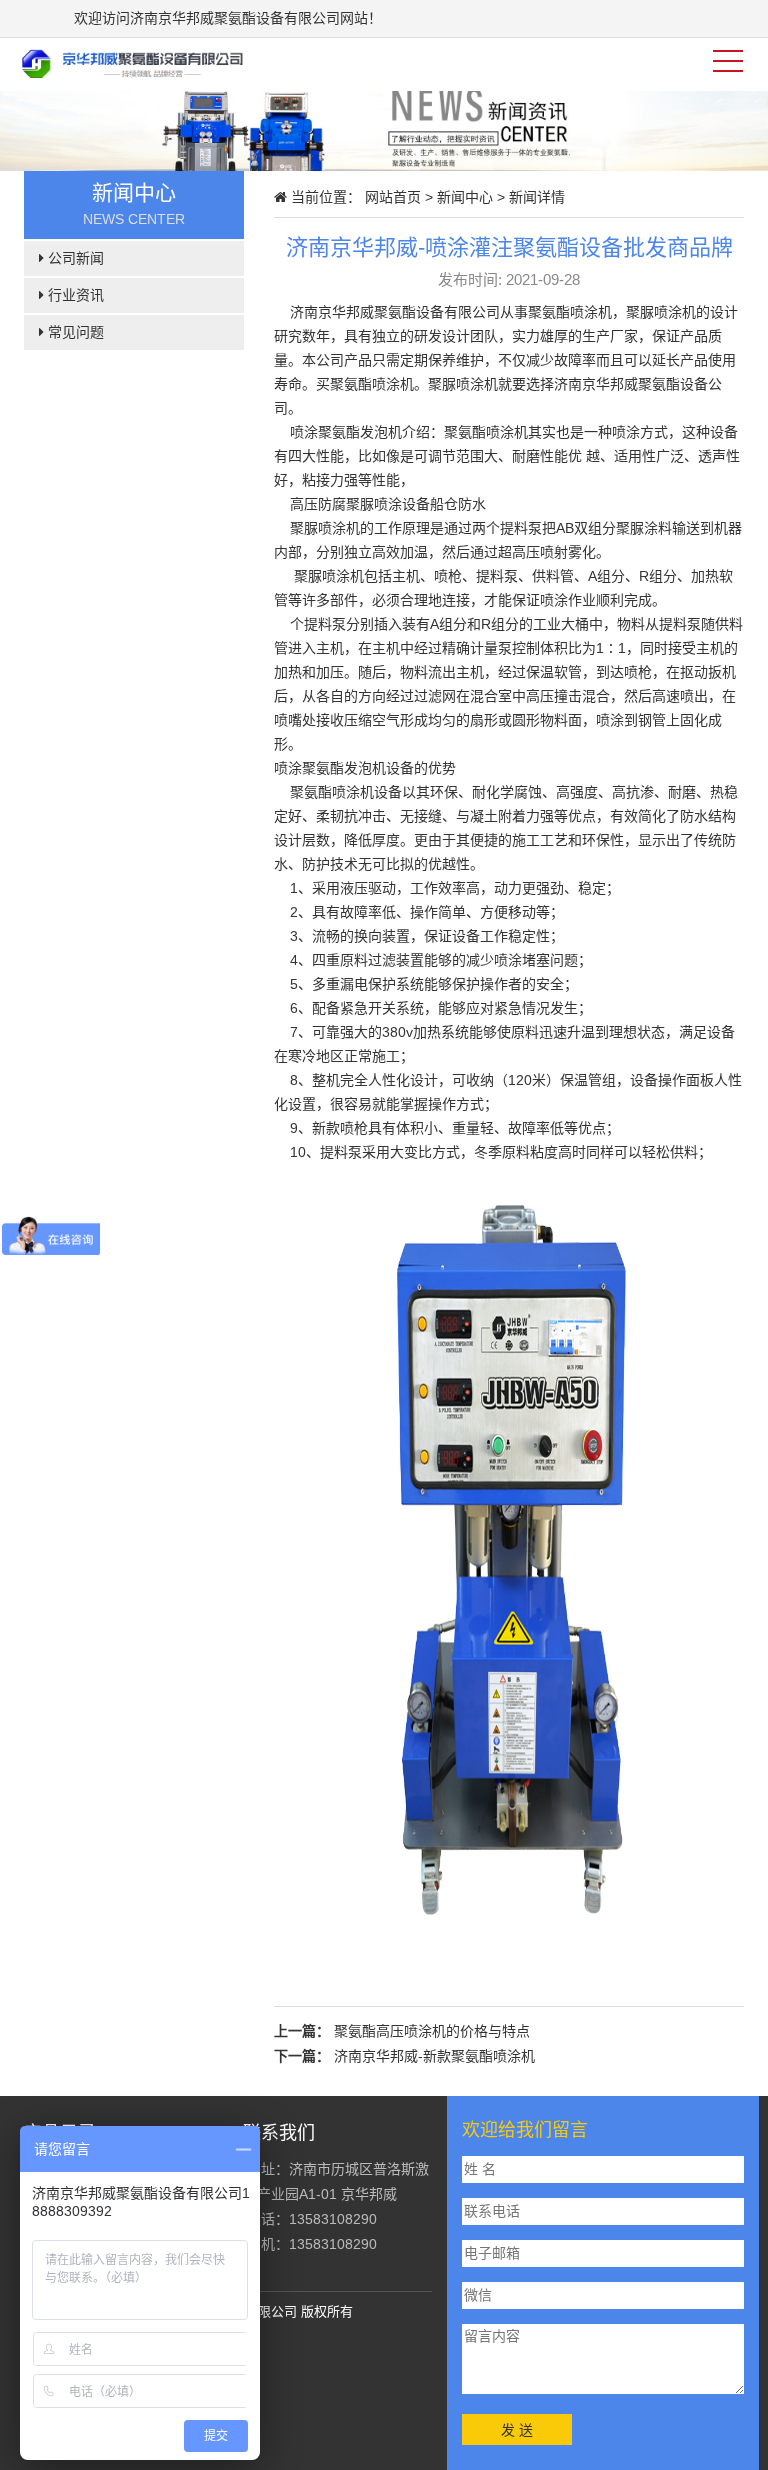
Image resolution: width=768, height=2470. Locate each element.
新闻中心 (465, 197)
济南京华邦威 (332, 312)
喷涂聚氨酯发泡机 (346, 432)
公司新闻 (74, 258)
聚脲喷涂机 (323, 528)
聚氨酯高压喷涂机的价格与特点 (432, 2031)
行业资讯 (74, 295)
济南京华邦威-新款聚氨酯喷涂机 (434, 2056)
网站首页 (393, 197)
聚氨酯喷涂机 (372, 384)
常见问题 (74, 332)
